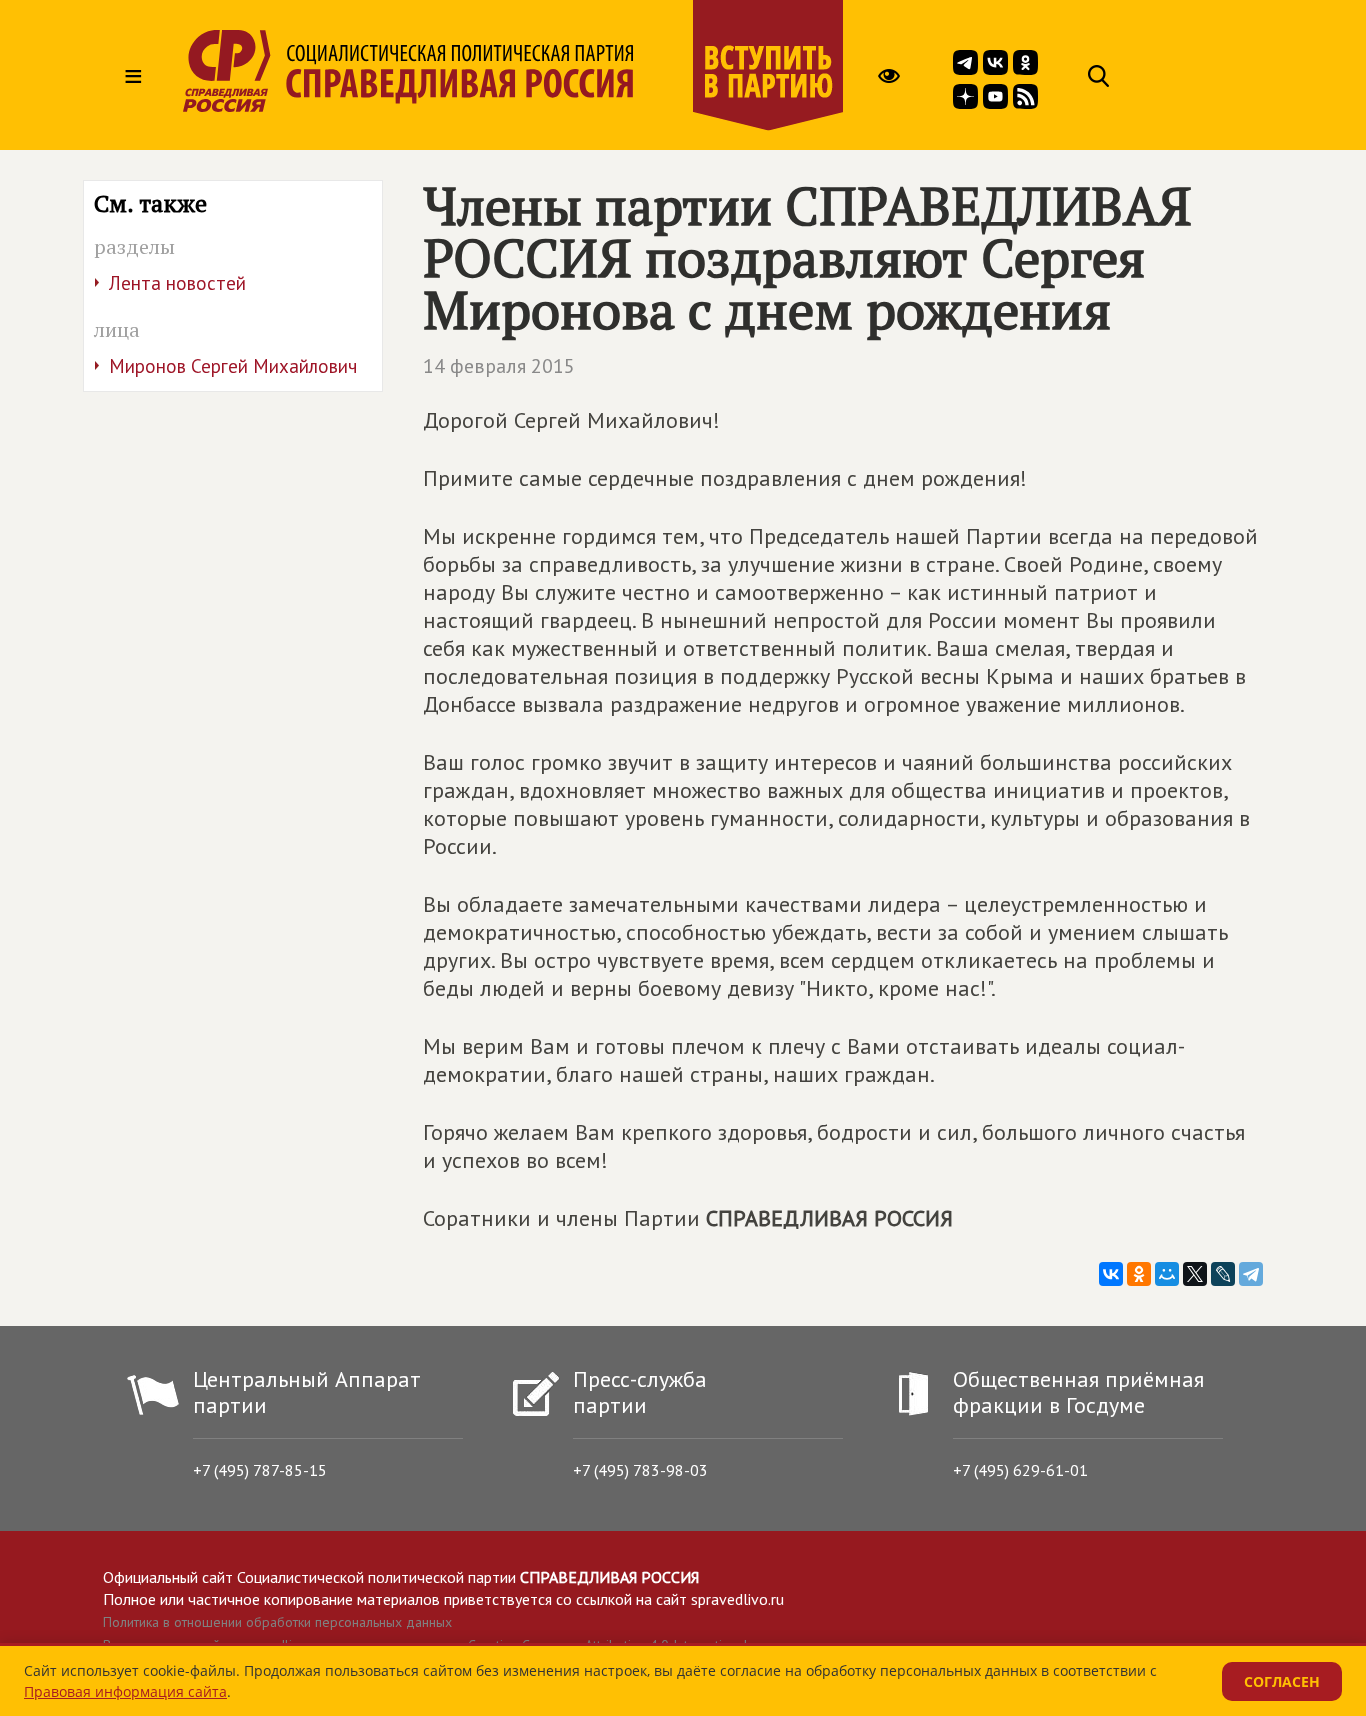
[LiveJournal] (1223, 1274)
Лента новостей (177, 283)
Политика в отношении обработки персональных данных (277, 1622)
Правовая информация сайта (125, 1691)
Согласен (1282, 1681)
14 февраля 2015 (499, 366)
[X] (1195, 1274)
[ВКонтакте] (1111, 1274)
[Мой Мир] (1167, 1274)
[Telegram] (1251, 1274)
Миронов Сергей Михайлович (233, 366)
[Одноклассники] (1139, 1274)
